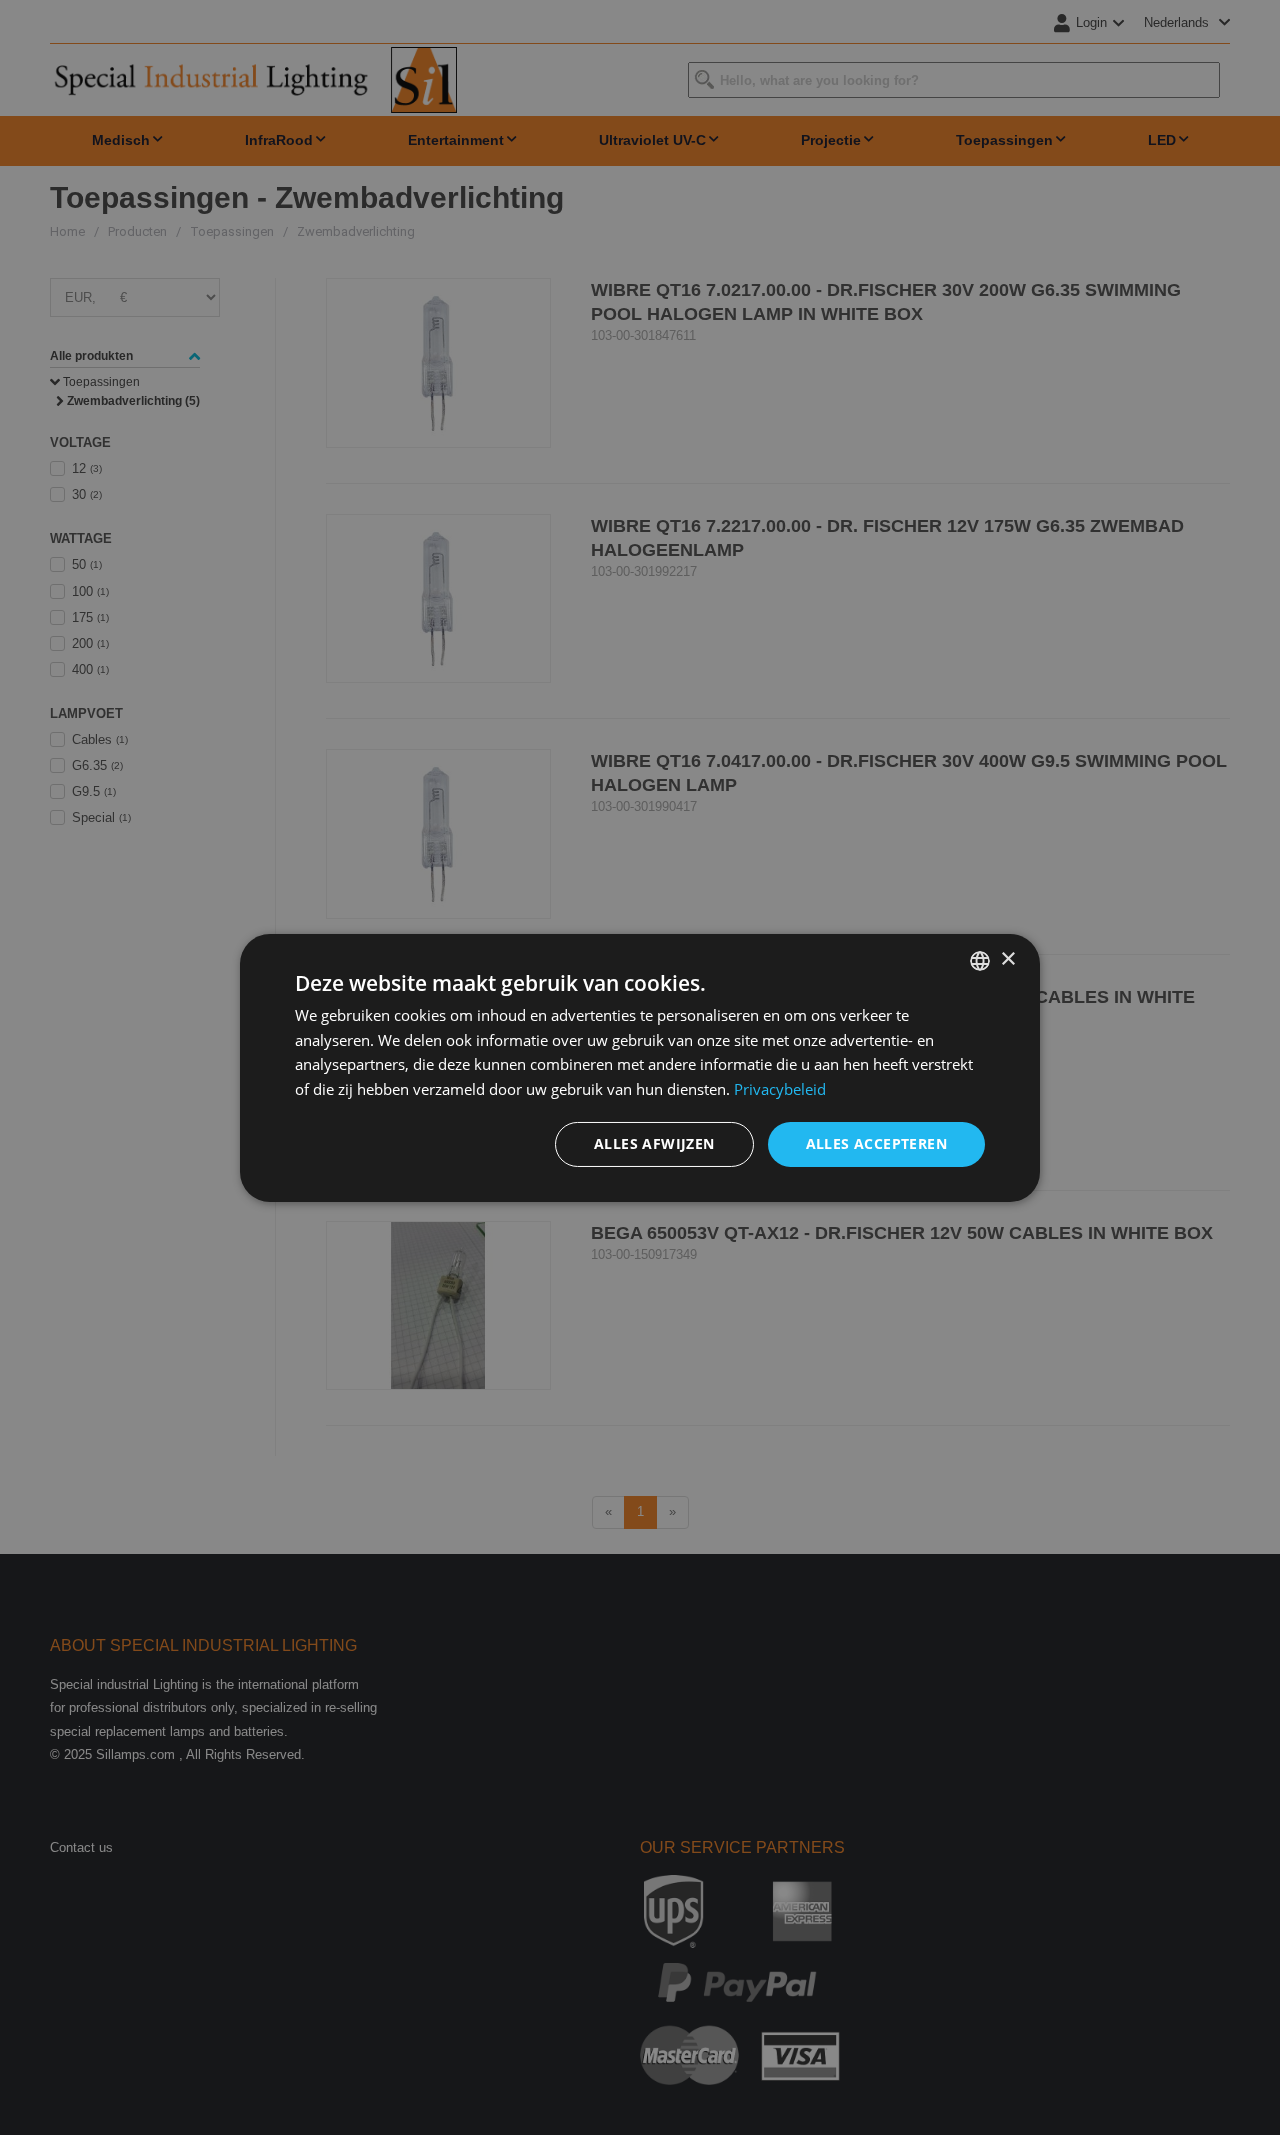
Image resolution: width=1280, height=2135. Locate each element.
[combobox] (980, 960)
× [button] (1007, 959)
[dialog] (640, 1067)
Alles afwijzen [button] (654, 1143)
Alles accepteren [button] (876, 1143)
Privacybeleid (780, 1089)
